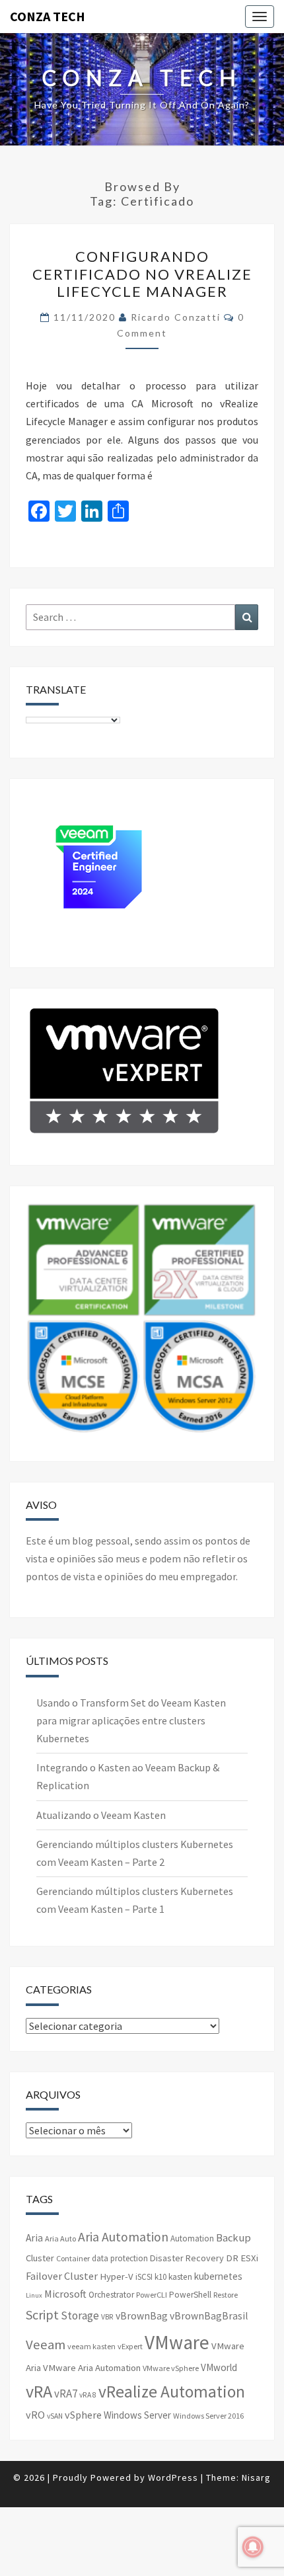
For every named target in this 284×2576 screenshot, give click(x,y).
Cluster (40, 2258)
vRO (35, 2415)
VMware (177, 2342)
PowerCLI (152, 2295)
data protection (120, 2258)
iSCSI (144, 2277)
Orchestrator (111, 2295)
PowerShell (190, 2295)
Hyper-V (117, 2276)
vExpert (130, 2346)
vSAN (55, 2416)
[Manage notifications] (253, 2547)
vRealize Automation (172, 2392)
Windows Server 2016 (208, 2416)
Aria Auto (60, 2238)
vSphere (83, 2415)
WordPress (173, 2477)
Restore (226, 2295)
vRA (39, 2391)
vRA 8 (88, 2395)
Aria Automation (123, 2237)
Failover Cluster (62, 2276)
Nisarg (256, 2477)
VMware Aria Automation (92, 2368)
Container (73, 2258)
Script (42, 2314)
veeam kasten (91, 2346)
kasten (180, 2277)
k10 (160, 2277)
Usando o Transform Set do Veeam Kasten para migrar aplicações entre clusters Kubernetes (131, 1720)
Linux (34, 2295)
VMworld (219, 2367)
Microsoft (65, 2294)
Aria (34, 2238)
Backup (233, 2237)
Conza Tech (48, 16)
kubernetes (218, 2276)
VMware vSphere (171, 2368)
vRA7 (66, 2394)
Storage (80, 2315)
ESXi (249, 2258)
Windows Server (137, 2415)
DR (232, 2258)
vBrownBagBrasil (209, 2316)
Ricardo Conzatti (176, 317)
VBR (107, 2317)
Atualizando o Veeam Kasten (101, 1815)
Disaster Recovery (187, 2258)
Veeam (46, 2345)
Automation (192, 2238)
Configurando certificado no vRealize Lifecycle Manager (142, 274)
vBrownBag (142, 2316)
